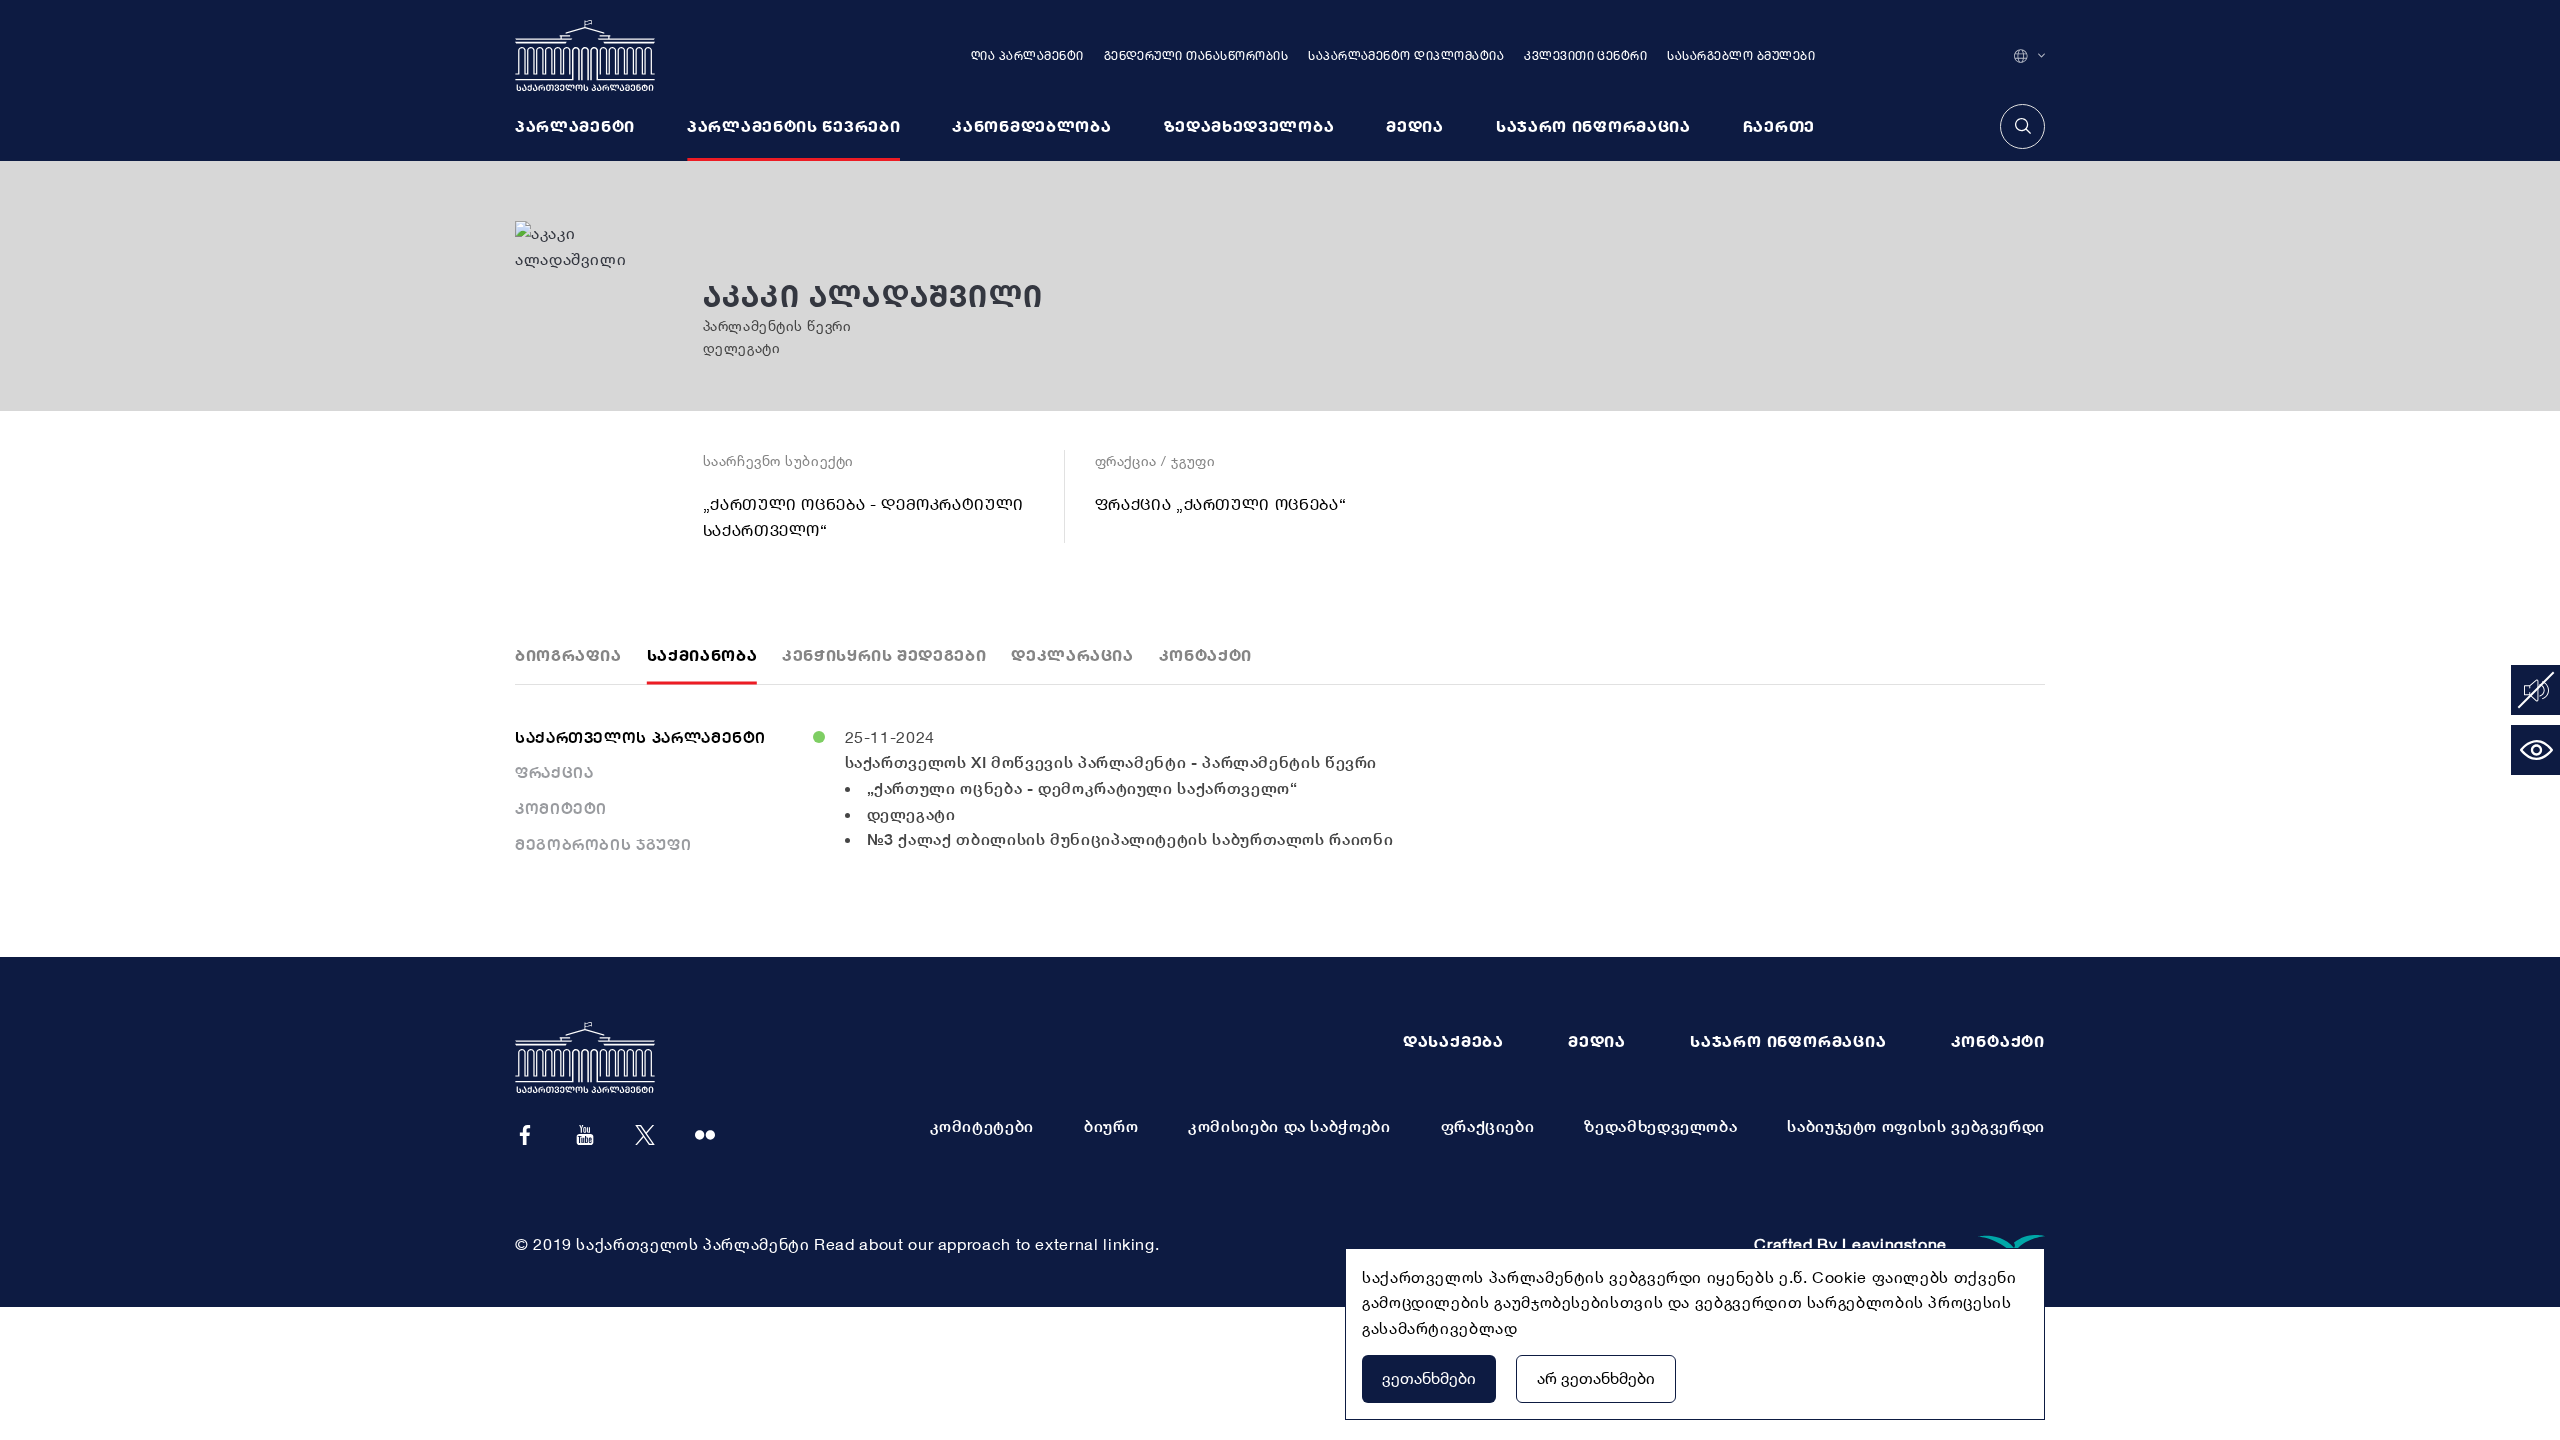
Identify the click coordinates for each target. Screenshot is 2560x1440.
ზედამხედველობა (1660, 1126)
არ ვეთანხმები (1596, 1378)
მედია (1597, 1041)
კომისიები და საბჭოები (1289, 1126)
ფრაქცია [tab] (554, 772)
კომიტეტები (982, 1126)
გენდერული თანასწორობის (1196, 55)
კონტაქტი (1998, 1041)
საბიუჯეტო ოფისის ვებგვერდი (1916, 1126)
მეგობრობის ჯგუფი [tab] (603, 844)
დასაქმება (1453, 1041)
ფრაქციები (1488, 1126)
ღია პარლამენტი (1027, 55)
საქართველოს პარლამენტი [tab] (640, 737)
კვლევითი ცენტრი (1585, 55)
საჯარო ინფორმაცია (1788, 1041)
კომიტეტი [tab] (561, 808)
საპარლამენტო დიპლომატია (1406, 55)
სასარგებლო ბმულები (1741, 55)
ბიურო (1111, 1126)
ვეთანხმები (1429, 1378)
